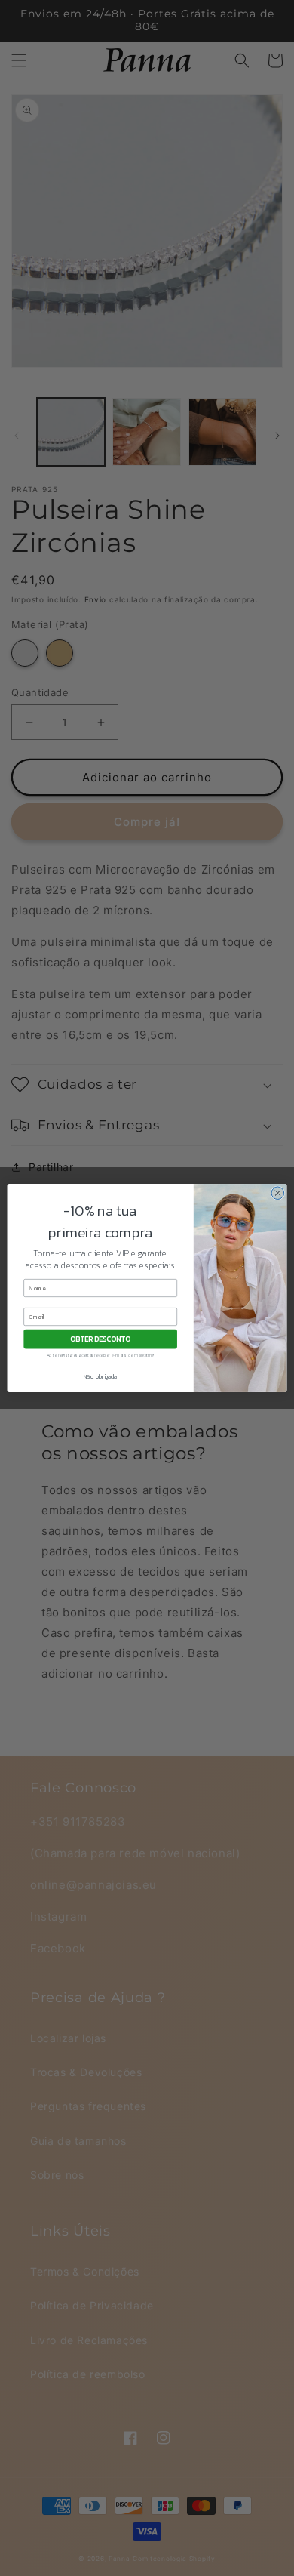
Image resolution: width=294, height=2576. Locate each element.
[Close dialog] (278, 1193)
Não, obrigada (101, 1376)
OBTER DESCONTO (100, 1339)
